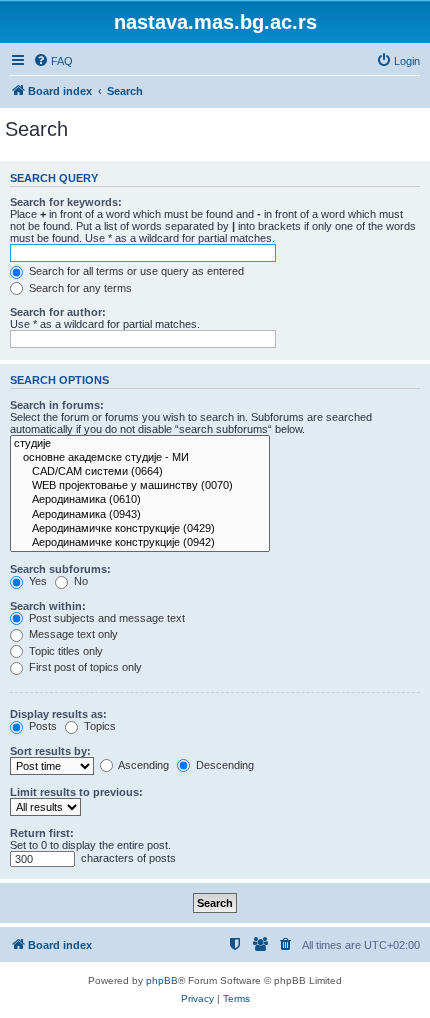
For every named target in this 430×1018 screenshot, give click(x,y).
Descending (223, 765)
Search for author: (58, 312)
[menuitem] (53, 61)
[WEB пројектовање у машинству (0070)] (140, 486)
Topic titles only (64, 651)
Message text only (72, 634)
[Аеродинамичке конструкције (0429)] (140, 529)
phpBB (162, 980)
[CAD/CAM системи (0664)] (140, 472)
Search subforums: (60, 569)
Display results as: (58, 714)
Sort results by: (50, 751)
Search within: (48, 606)
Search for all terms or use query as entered (135, 271)
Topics (98, 726)
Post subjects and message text (105, 618)
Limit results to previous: (76, 792)
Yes (36, 581)
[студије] (140, 444)
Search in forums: (57, 405)
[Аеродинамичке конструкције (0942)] (140, 543)
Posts (41, 726)
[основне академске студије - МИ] (140, 458)
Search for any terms (79, 288)
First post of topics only (84, 667)
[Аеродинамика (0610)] (140, 500)
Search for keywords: (66, 202)
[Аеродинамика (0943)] (140, 515)
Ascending (142, 765)
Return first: (42, 833)
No (79, 581)
